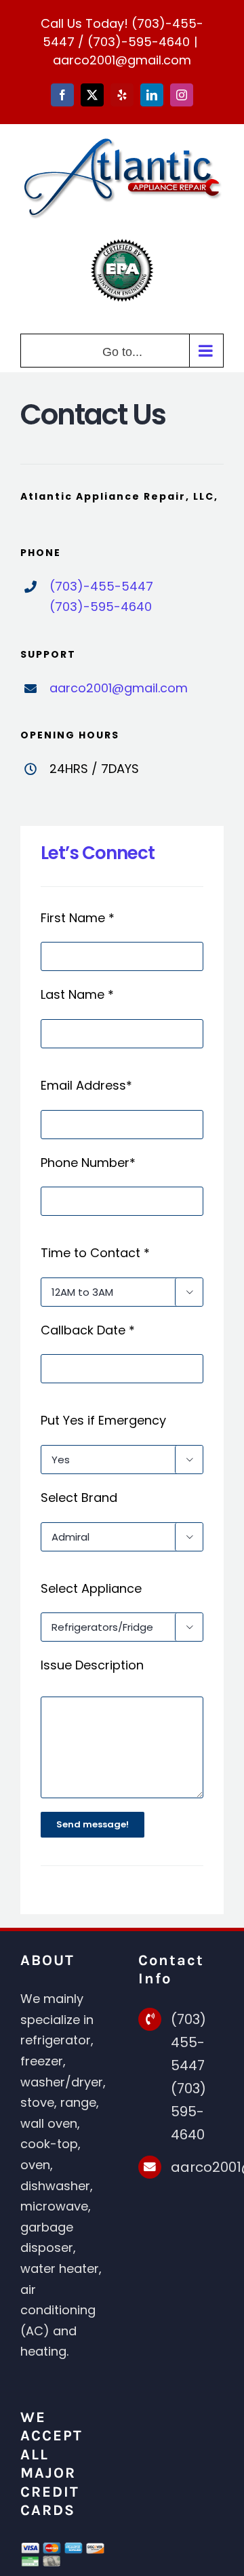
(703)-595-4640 (139, 42)
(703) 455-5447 (188, 2042)
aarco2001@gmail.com (122, 60)
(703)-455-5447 (101, 586)
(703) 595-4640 (188, 2112)
